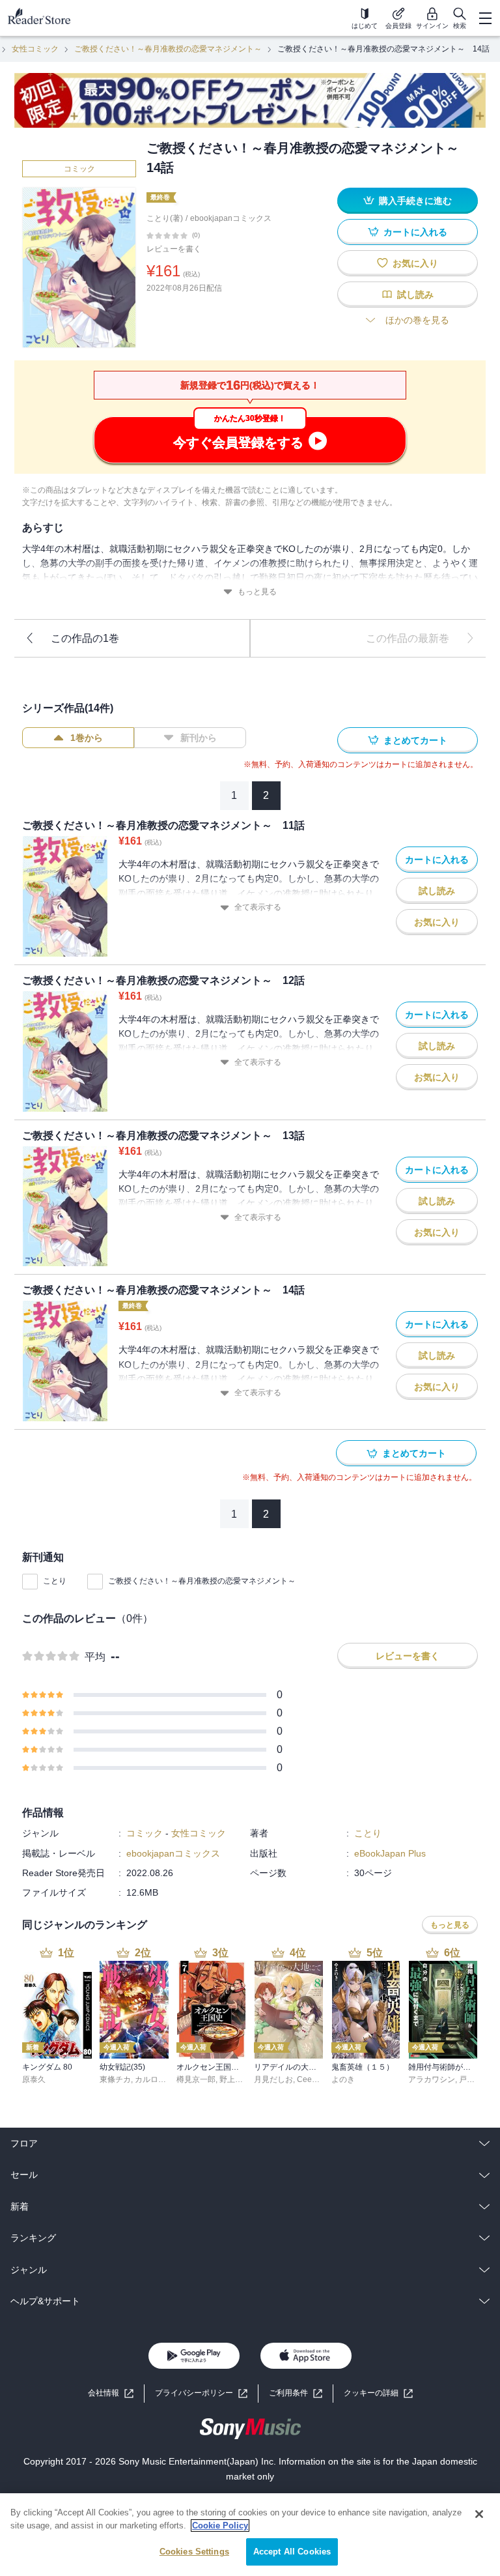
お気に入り (415, 263)
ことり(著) (165, 218)
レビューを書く (174, 249)
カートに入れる (415, 232)
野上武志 (235, 2079)
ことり (55, 1581)
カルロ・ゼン (158, 2079)
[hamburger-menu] (485, 18)
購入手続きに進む (415, 201)
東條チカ (115, 2079)
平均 (95, 1657)
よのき (343, 2079)
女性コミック (35, 49)
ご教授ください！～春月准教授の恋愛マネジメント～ (168, 49)
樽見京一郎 (196, 2079)
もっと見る (257, 592)
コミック (79, 169)
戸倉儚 (471, 2079)
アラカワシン (432, 2079)
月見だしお (273, 2079)
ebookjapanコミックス (231, 218)
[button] (378, 2393)
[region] (250, 2535)
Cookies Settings (194, 2552)
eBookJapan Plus (390, 1853)
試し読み (415, 295)
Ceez (306, 2079)
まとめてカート (415, 740)
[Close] (479, 2514)
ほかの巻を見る (417, 320)
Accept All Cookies (292, 2552)
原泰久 (34, 2079)
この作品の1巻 (85, 638)
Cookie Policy (220, 2525)
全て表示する (258, 907)
